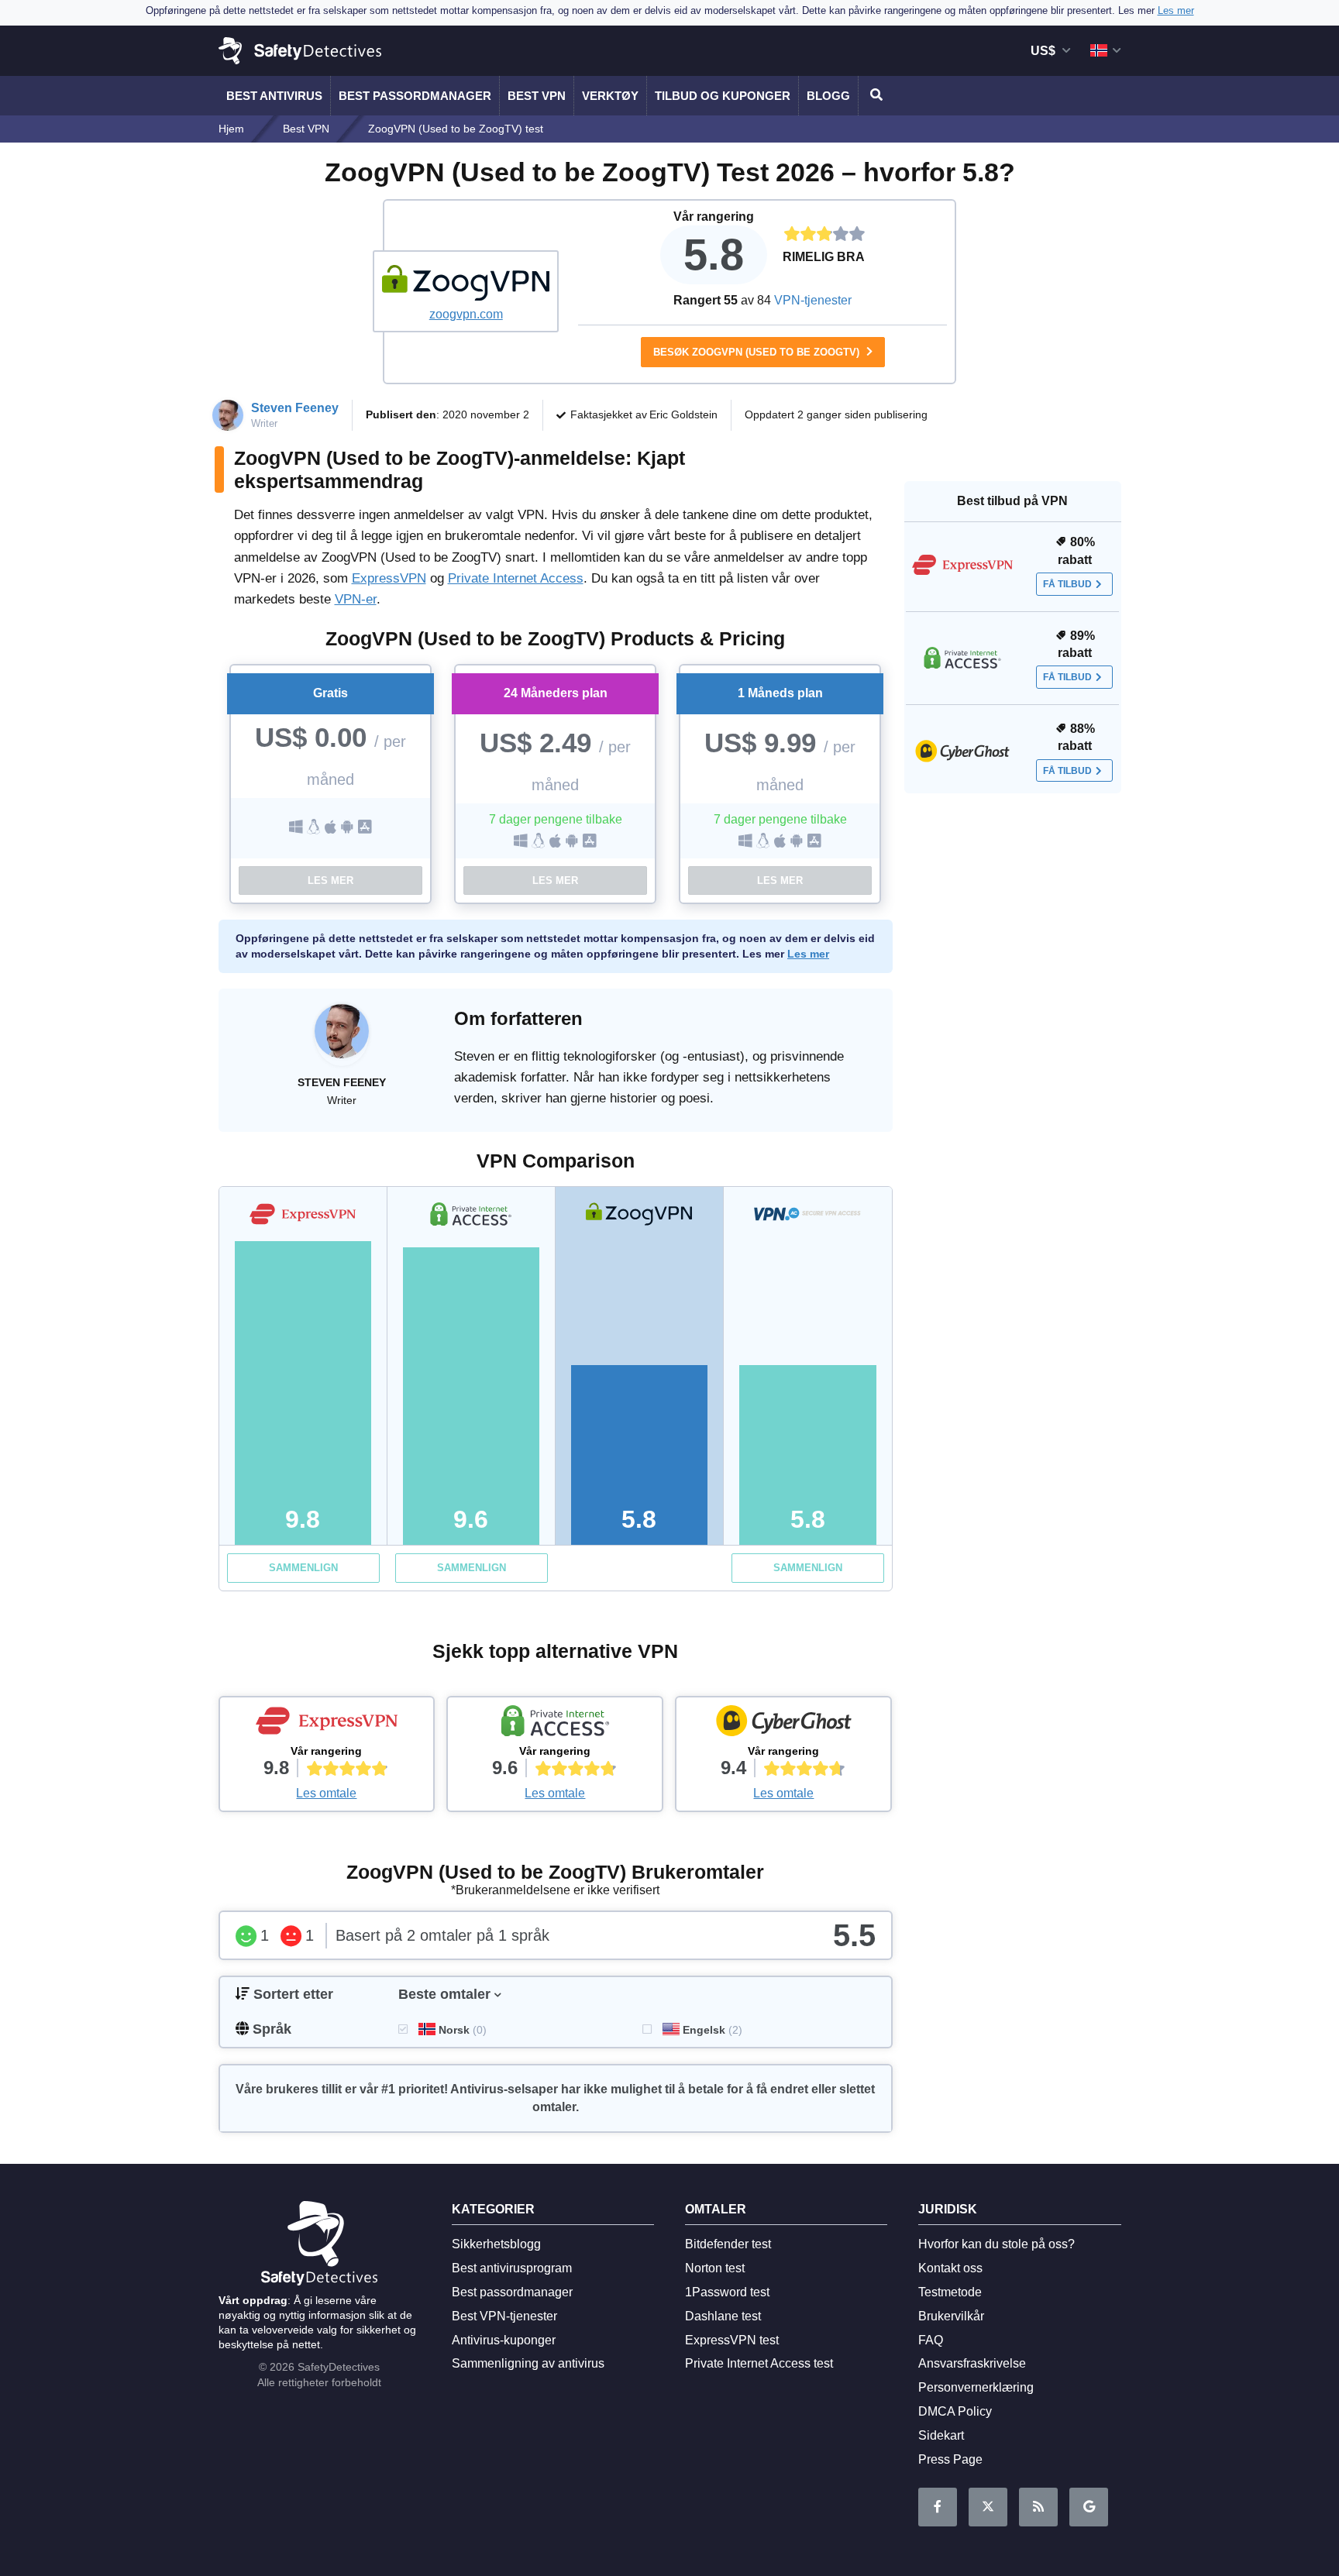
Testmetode (950, 2292)
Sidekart (941, 2435)
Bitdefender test (728, 2244)
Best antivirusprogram (512, 2268)
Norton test (715, 2268)
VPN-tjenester (813, 300)
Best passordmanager (415, 96)
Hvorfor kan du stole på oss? (997, 2244)
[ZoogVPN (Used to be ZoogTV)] (466, 283)
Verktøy (610, 96)
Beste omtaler (444, 1994)
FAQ (931, 2340)
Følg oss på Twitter (988, 2507)
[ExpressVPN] (327, 1725)
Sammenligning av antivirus (528, 2363)
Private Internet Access (516, 578)
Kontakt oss (950, 2268)
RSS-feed (1038, 2507)
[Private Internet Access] (555, 1725)
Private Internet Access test (759, 2363)
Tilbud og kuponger (723, 96)
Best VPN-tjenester (504, 2316)
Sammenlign (303, 1568)
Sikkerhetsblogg (496, 2244)
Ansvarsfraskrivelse (972, 2363)
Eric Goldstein (683, 414)
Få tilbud (1067, 584)
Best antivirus (274, 96)
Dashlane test (723, 2316)
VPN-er (356, 599)
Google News (1089, 2507)
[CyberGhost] (783, 1725)
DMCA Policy (955, 2411)
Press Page (950, 2459)
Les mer (330, 880)
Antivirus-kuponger (504, 2340)
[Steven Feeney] (342, 1039)
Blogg (828, 96)
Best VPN (537, 96)
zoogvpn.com (466, 314)
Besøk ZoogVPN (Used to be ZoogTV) (758, 352)
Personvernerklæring (976, 2387)
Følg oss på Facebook (938, 2507)
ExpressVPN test (732, 2340)
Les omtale (326, 1793)
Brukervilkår (951, 2316)
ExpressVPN (389, 578)
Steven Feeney (295, 408)
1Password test (727, 2292)
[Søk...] (874, 96)
